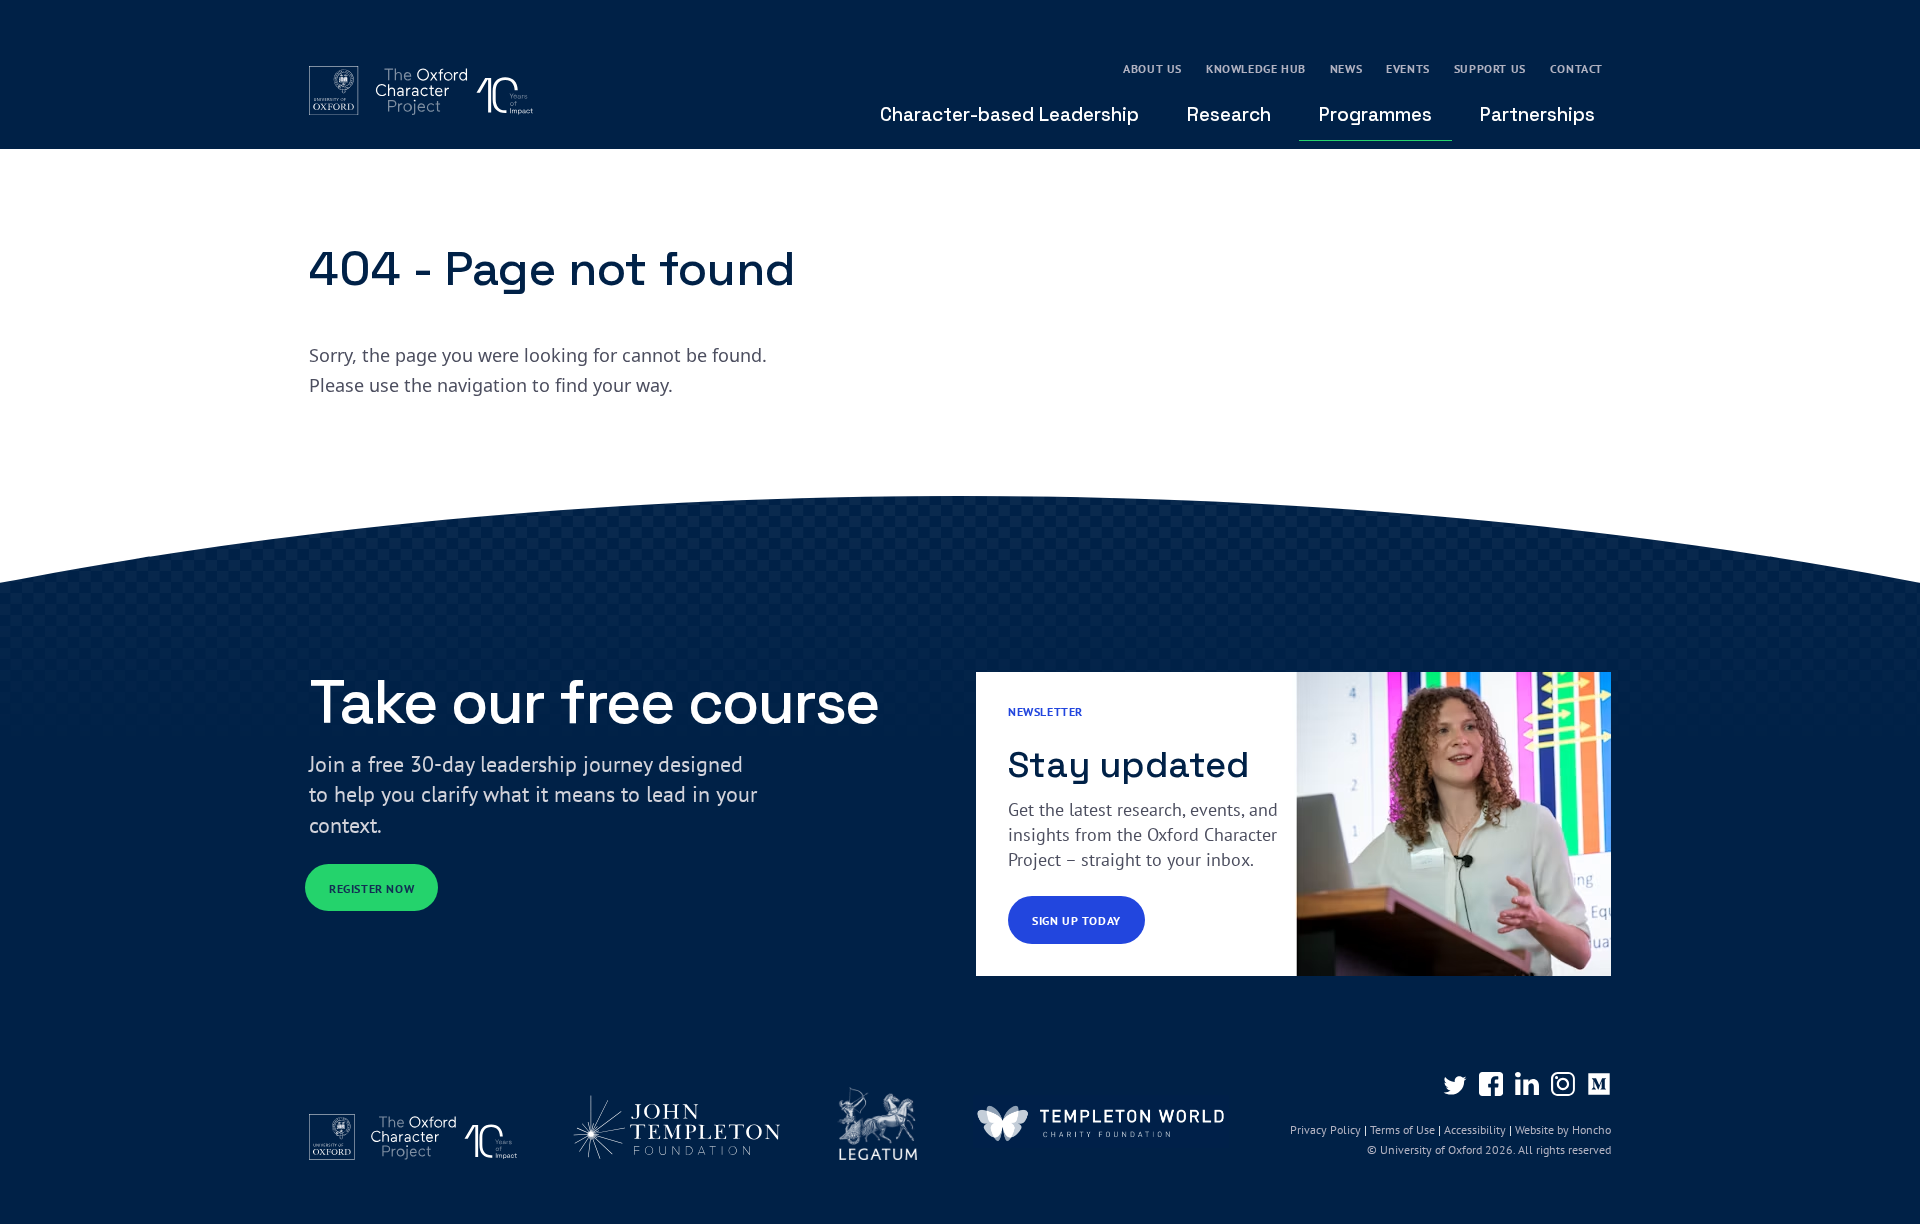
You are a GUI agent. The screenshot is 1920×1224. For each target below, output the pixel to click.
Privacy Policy (1325, 1129)
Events (1408, 68)
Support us (1490, 68)
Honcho (1590, 1129)
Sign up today (1076, 920)
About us (1152, 68)
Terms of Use (1402, 1129)
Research (1229, 114)
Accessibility (1475, 1129)
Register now (371, 888)
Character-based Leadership (1009, 114)
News (1346, 68)
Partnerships (1537, 114)
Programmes (1375, 114)
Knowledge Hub (1256, 68)
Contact (1576, 68)
